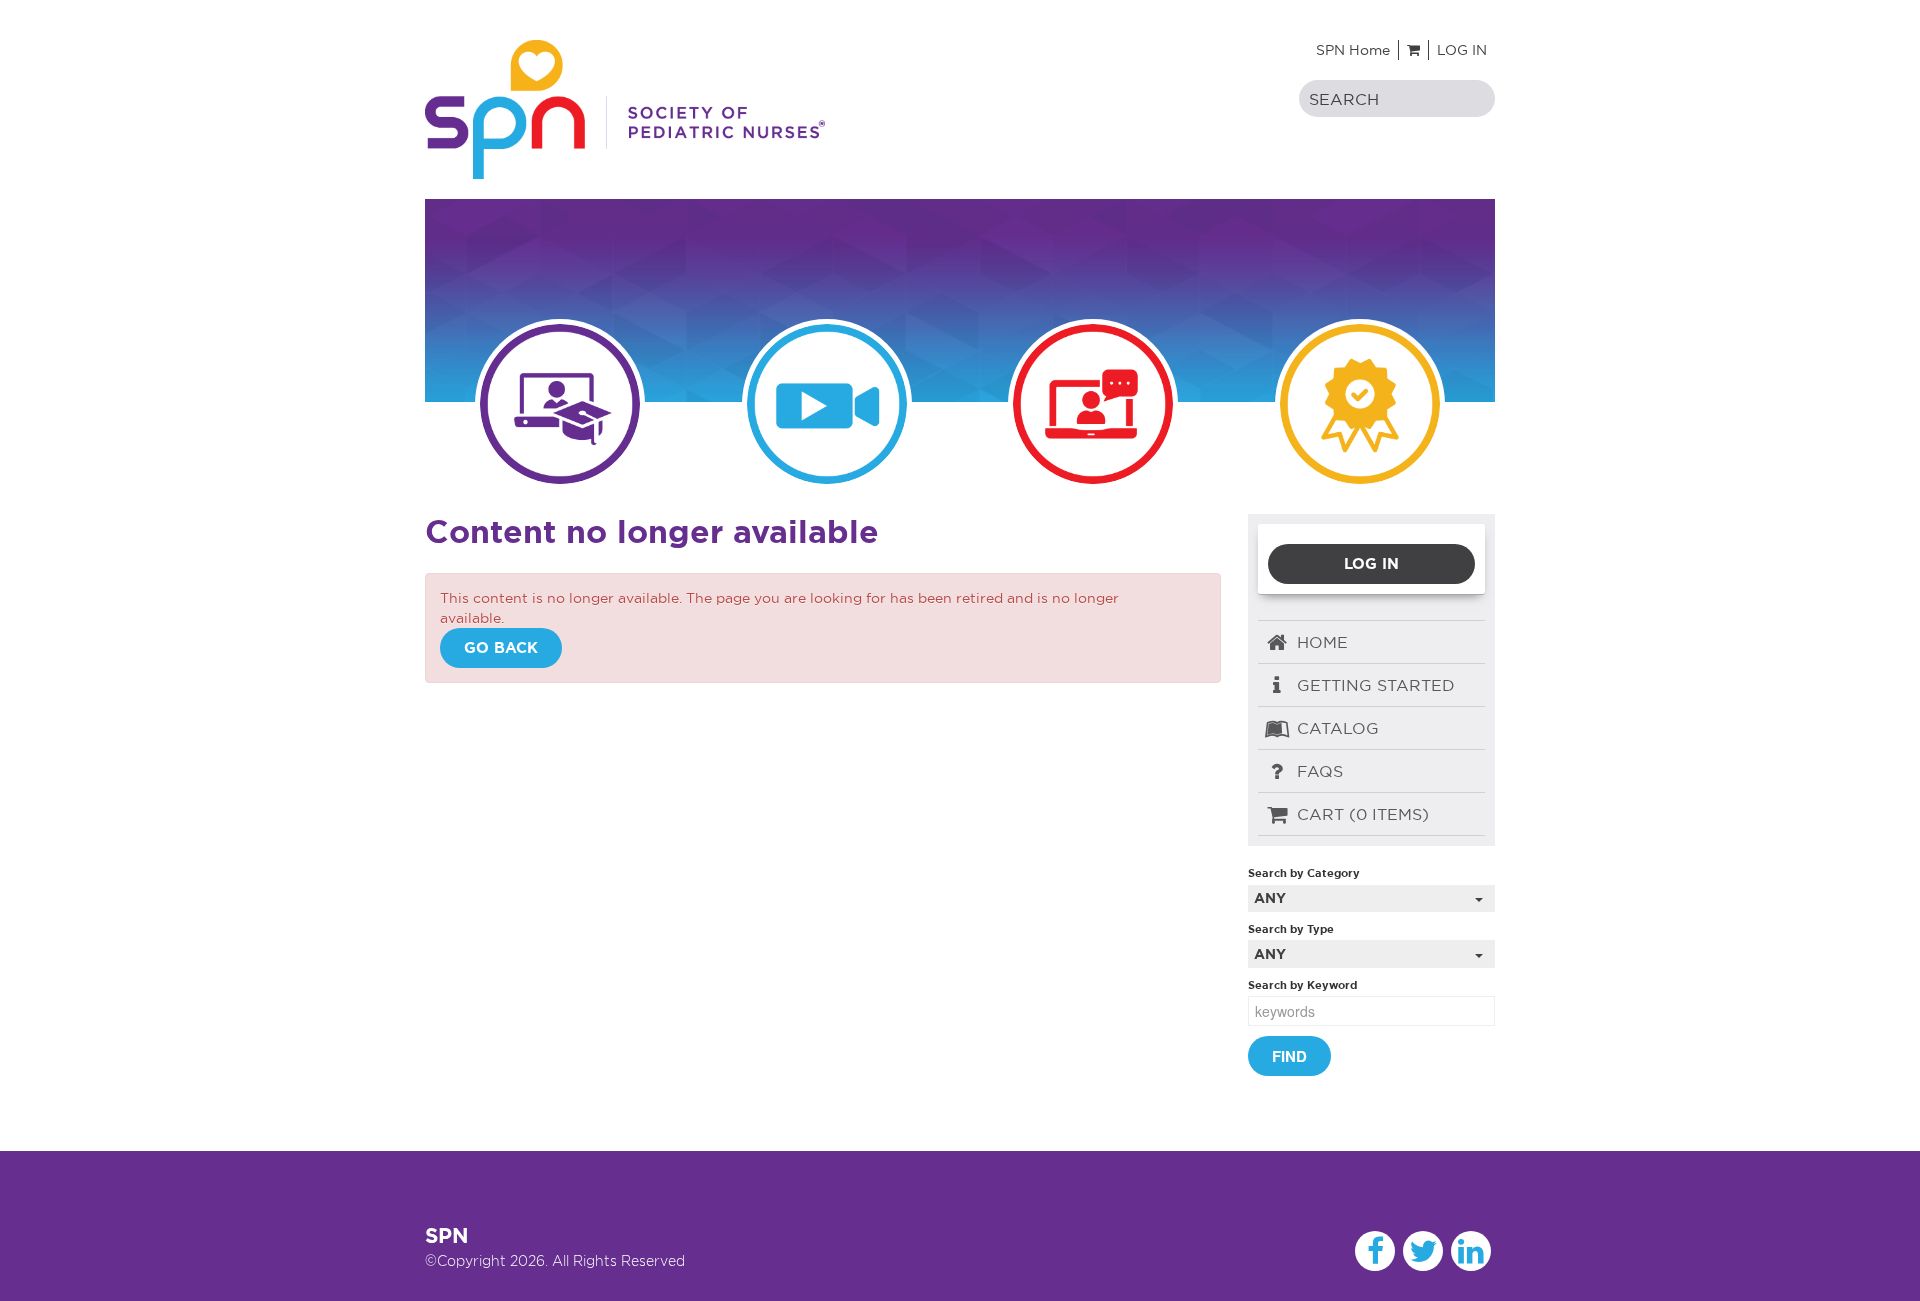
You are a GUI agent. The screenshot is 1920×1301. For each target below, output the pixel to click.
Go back (501, 648)
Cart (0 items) (1360, 814)
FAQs (1317, 771)
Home (1320, 642)
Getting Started (1373, 685)
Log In (1462, 50)
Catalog (1335, 728)
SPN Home (1353, 50)
